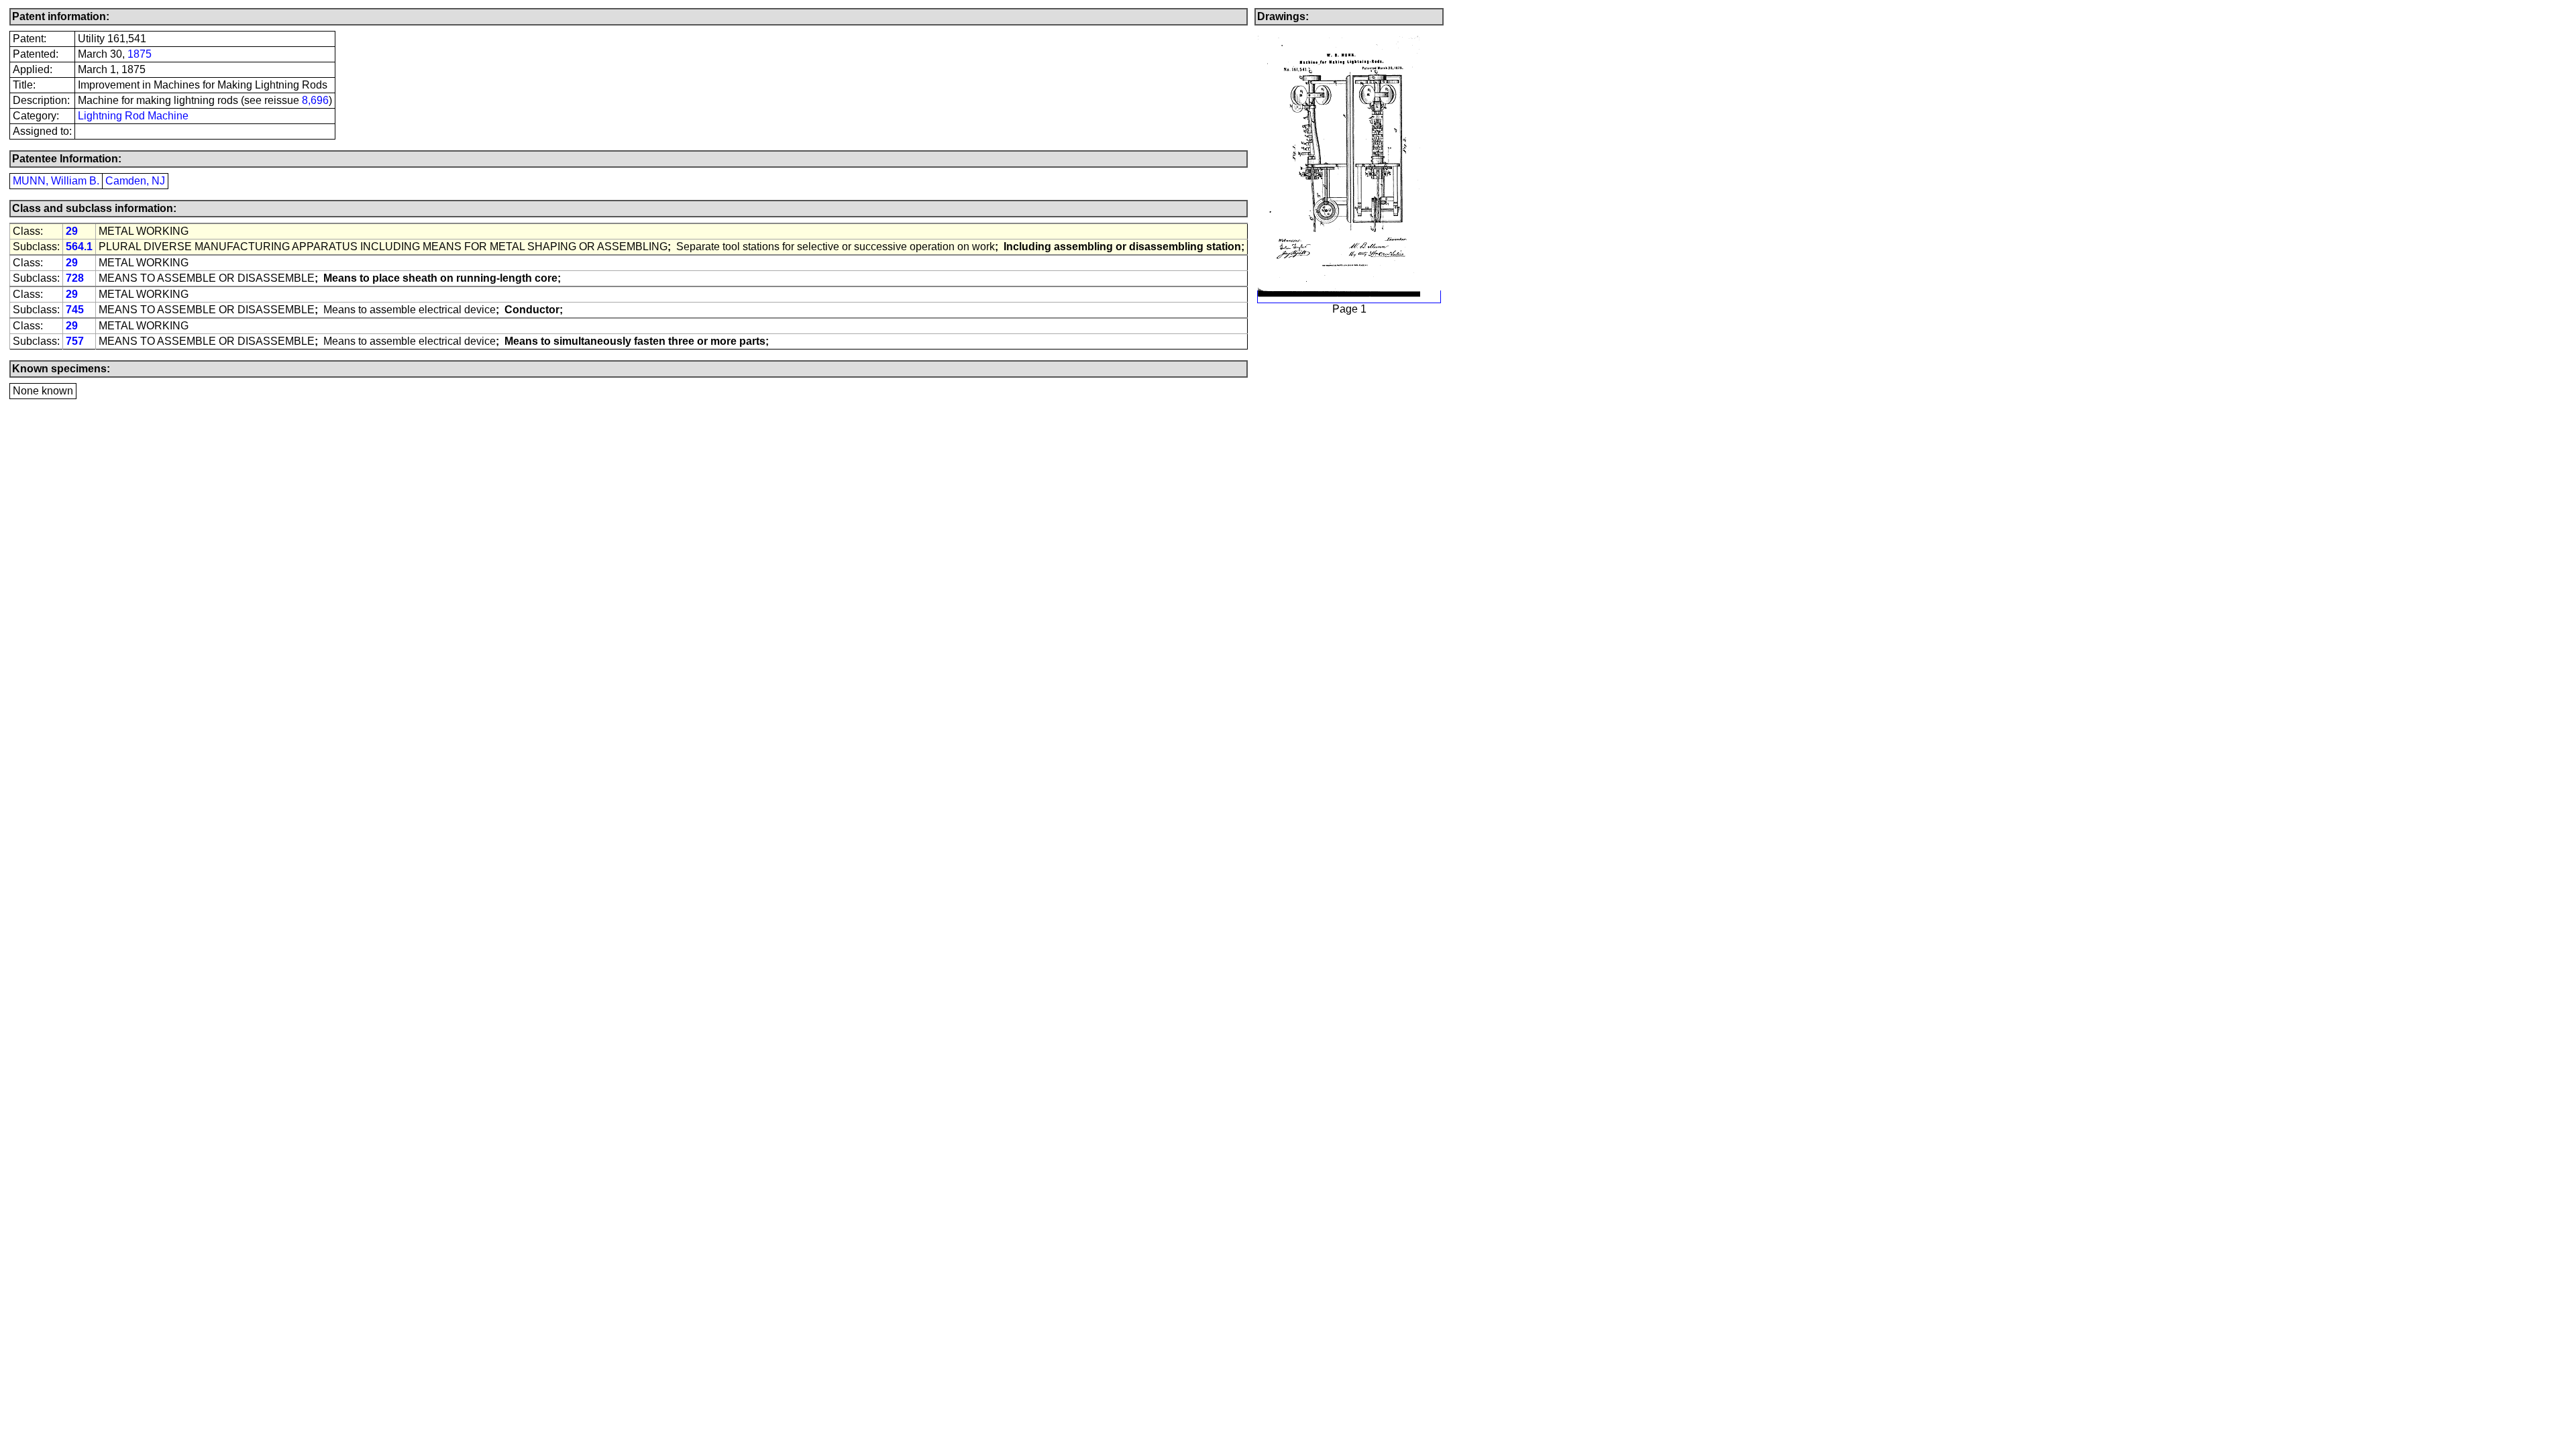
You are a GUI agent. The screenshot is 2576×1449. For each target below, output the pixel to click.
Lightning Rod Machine (133, 116)
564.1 (79, 247)
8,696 (315, 100)
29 (72, 231)
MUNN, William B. (56, 181)
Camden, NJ (135, 181)
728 (75, 278)
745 (75, 310)
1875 (140, 54)
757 (75, 341)
